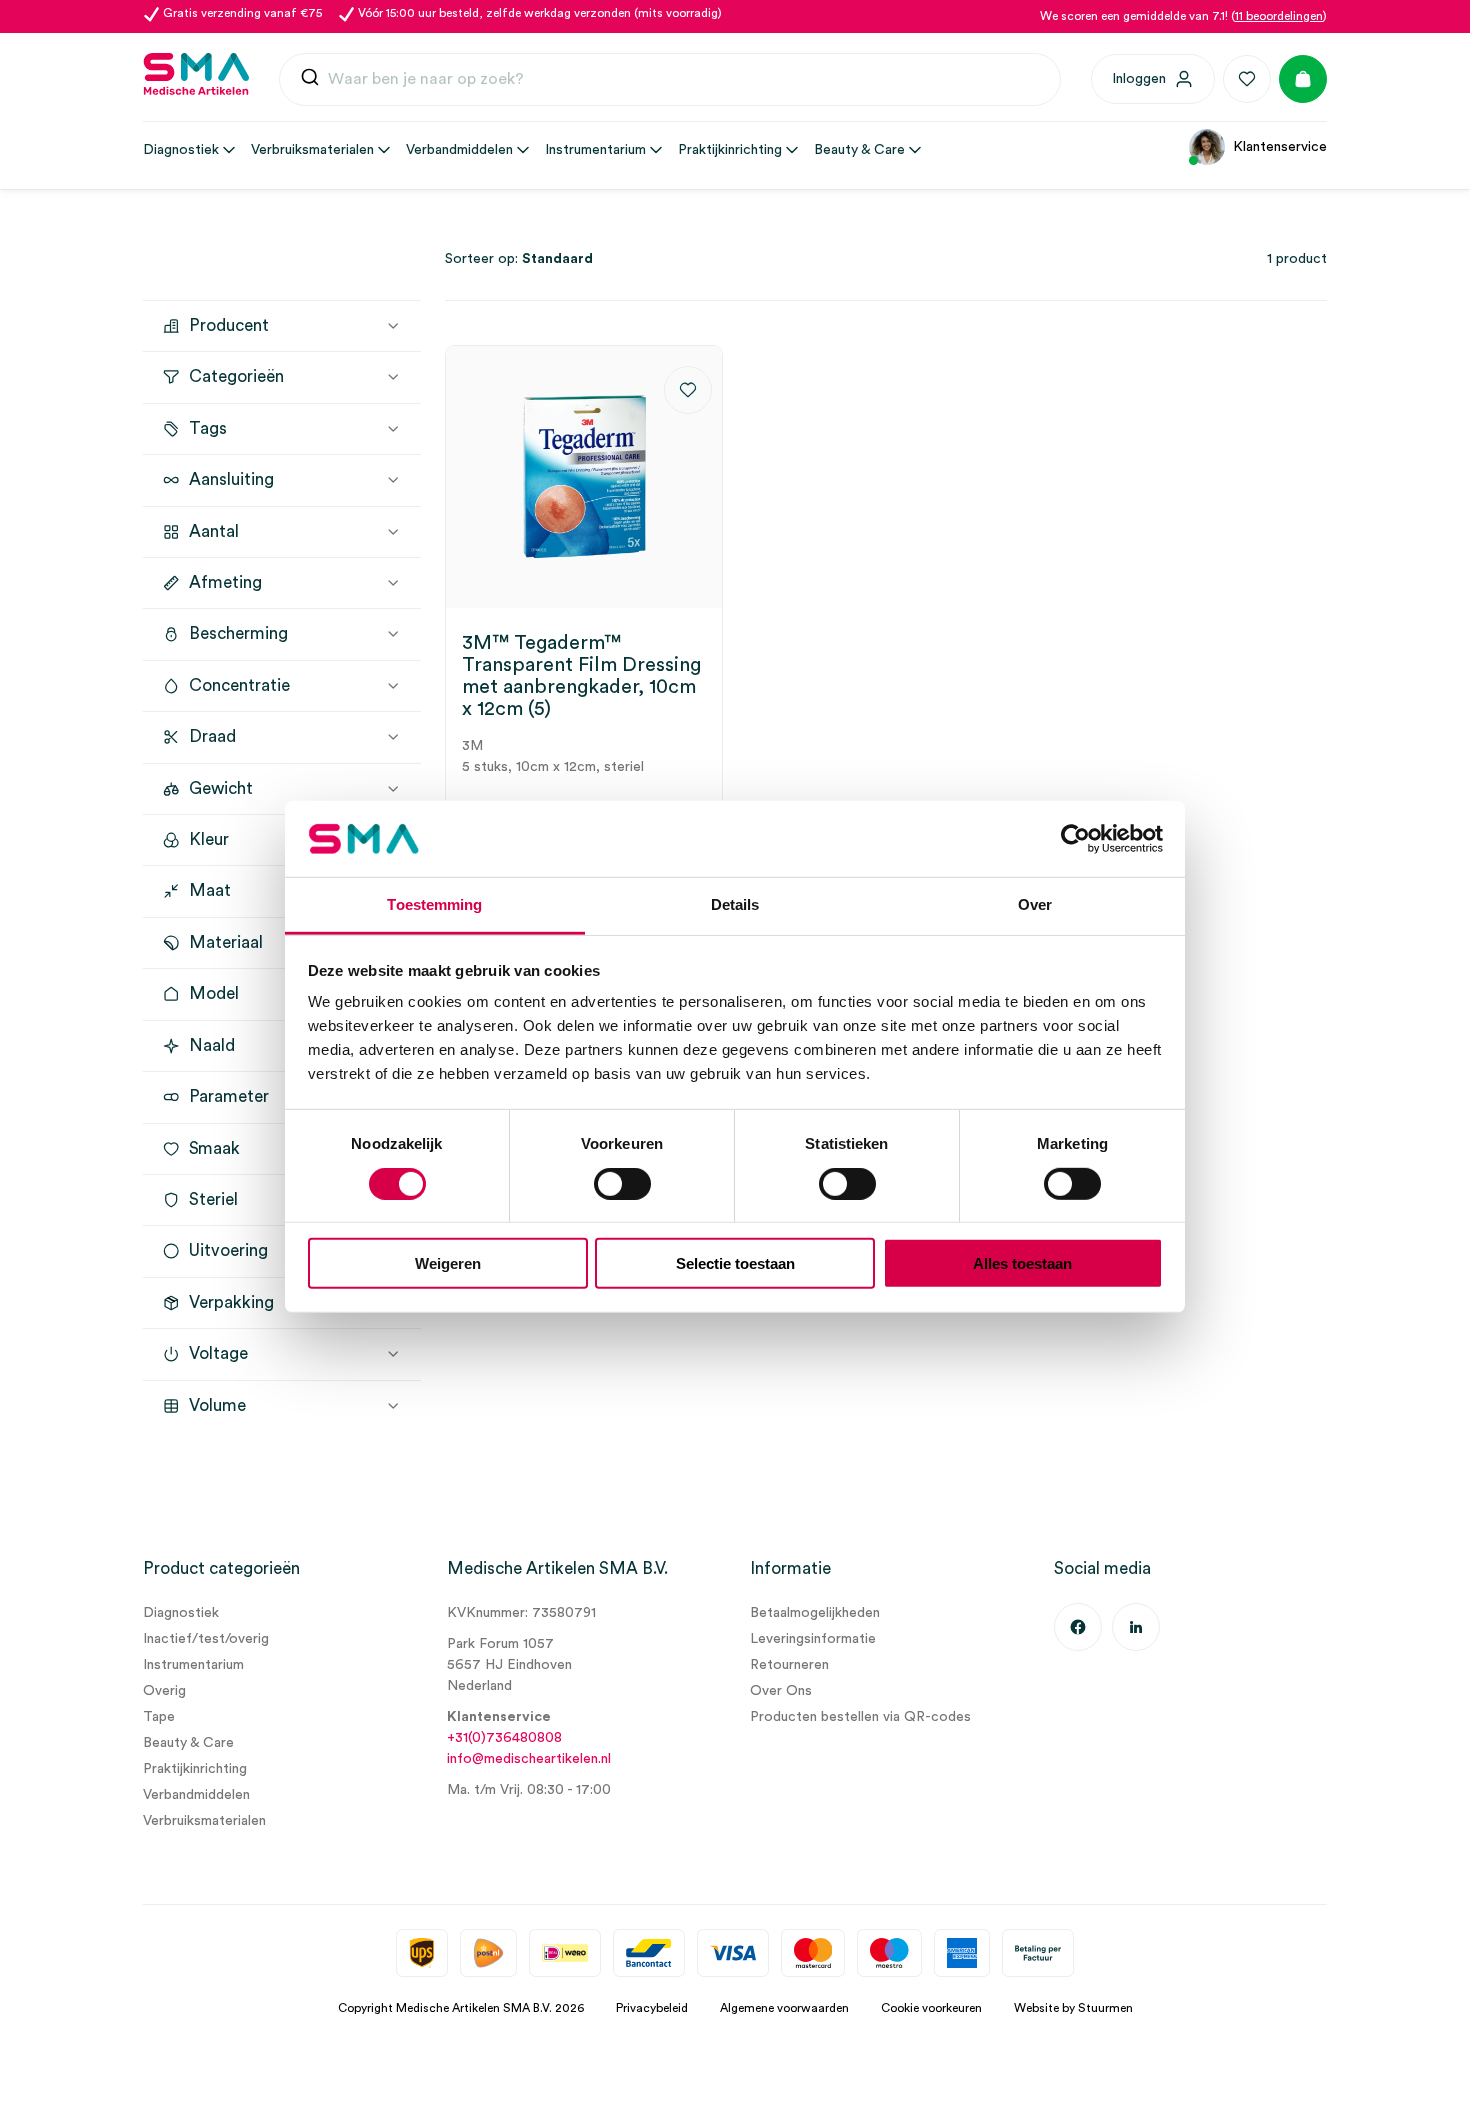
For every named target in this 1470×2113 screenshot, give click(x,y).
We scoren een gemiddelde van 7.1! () (1183, 16)
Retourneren (789, 1665)
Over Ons (781, 1691)
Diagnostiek (181, 1613)
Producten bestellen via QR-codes (860, 1717)
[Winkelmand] (1303, 79)
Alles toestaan (1022, 1263)
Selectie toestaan (735, 1263)
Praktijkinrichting (195, 1769)
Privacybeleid (652, 2008)
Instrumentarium (193, 1665)
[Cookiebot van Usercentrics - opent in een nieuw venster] (1075, 839)
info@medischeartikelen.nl (529, 1759)
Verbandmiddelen (196, 1795)
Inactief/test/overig (206, 1639)
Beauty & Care (188, 1743)
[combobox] (670, 80)
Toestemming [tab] (434, 904)
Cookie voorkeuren (931, 2008)
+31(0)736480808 (504, 1738)
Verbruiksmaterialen (204, 1821)
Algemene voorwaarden (784, 2008)
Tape (159, 1717)
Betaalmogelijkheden (815, 1613)
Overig (164, 1691)
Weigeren (448, 1263)
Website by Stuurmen (1073, 2008)
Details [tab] (735, 904)
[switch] (622, 1183)
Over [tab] (1035, 904)
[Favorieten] (1247, 79)
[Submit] (310, 79)
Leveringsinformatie (813, 1639)
